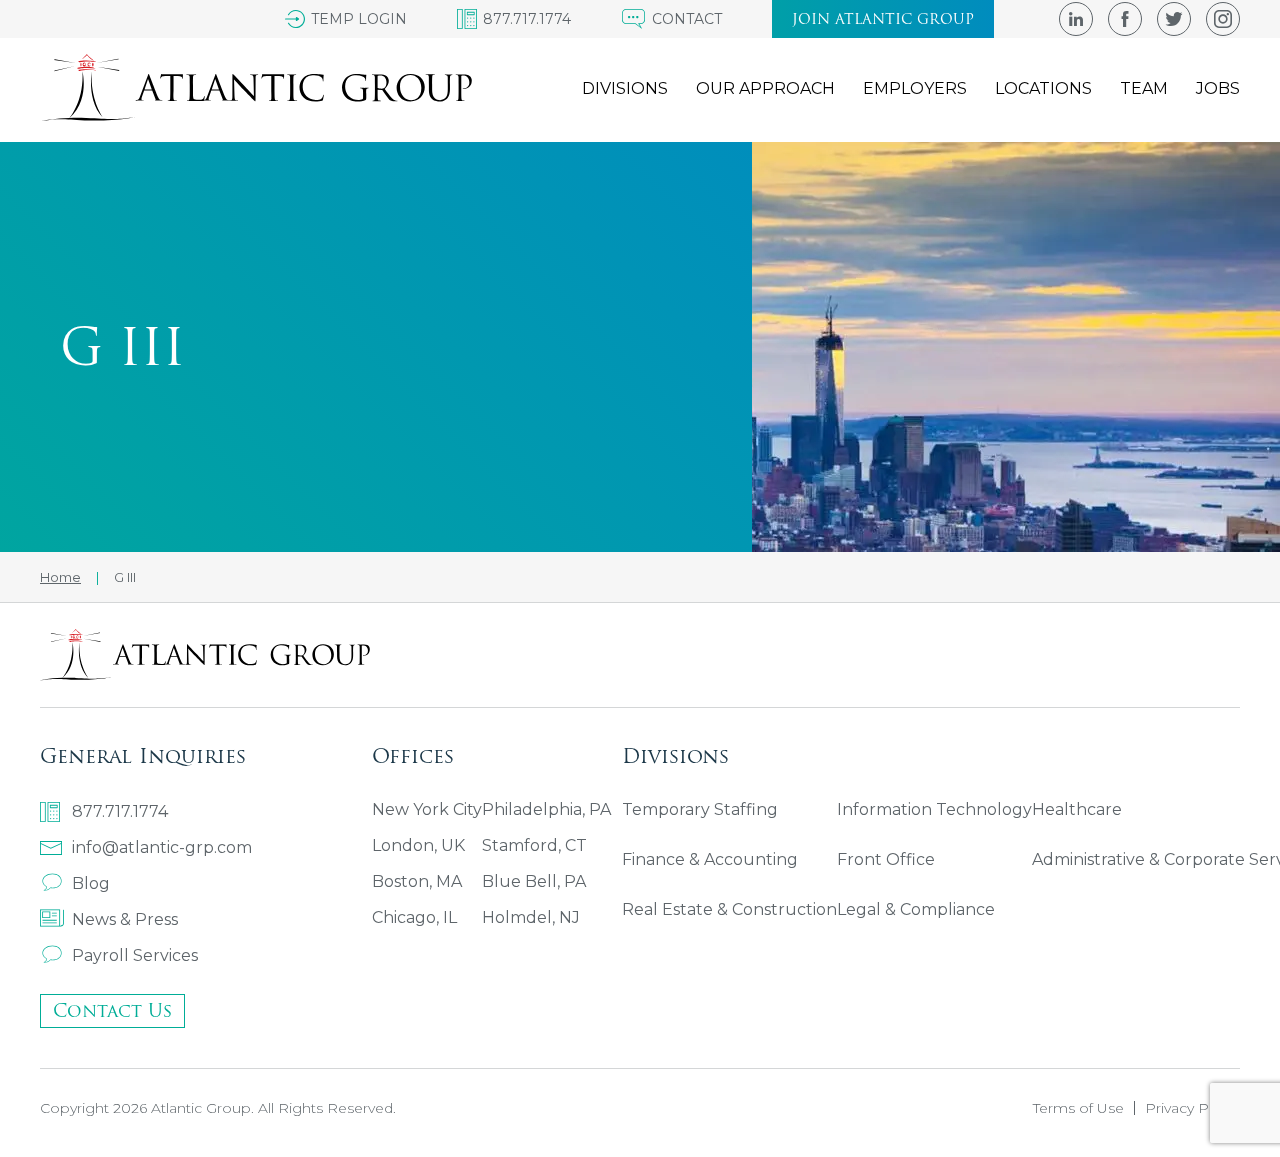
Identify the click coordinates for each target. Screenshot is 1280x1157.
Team (1144, 88)
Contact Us (112, 1010)
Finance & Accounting (710, 859)
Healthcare (1077, 809)
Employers (915, 88)
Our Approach (765, 88)
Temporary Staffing (700, 809)
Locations (1043, 88)
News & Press (125, 919)
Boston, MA (417, 881)
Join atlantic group (883, 19)
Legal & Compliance (916, 909)
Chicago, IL (414, 917)
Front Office (886, 859)
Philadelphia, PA (546, 809)
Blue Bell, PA (534, 881)
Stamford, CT (534, 845)
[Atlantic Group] (256, 88)
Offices (413, 755)
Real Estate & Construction (729, 909)
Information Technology (934, 809)
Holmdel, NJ (531, 917)
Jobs (1218, 88)
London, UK (418, 845)
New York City (427, 809)
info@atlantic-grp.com (162, 847)
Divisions (625, 88)
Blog (91, 883)
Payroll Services (135, 955)
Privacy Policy (1192, 1108)
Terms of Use (1078, 1108)
